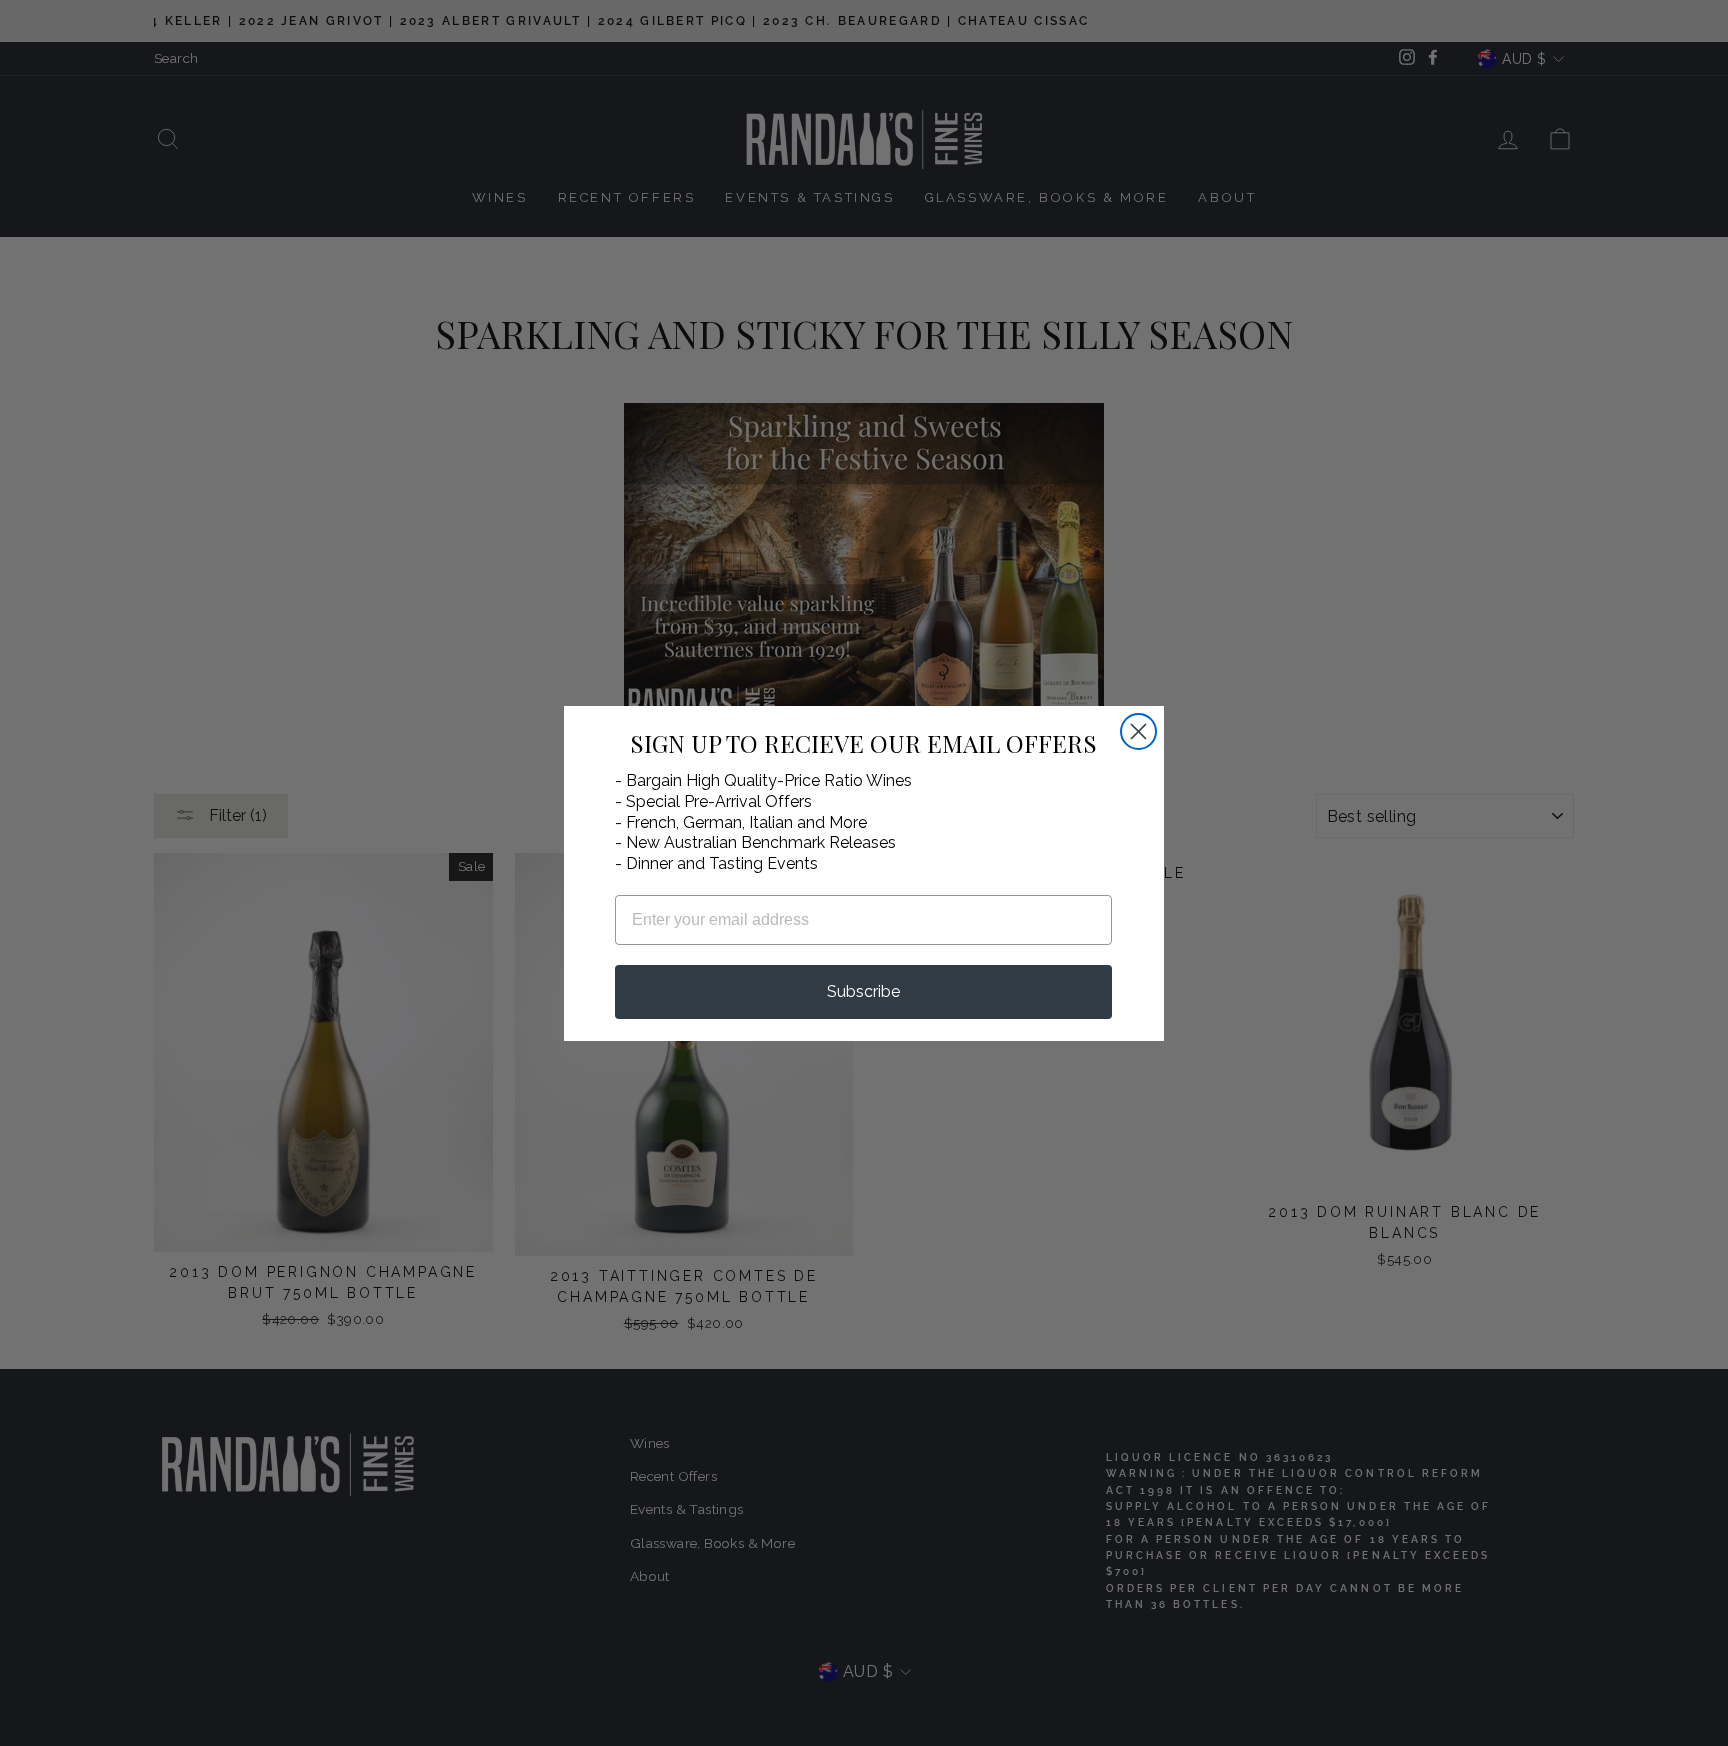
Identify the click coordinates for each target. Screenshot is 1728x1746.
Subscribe (863, 991)
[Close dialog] (1138, 731)
